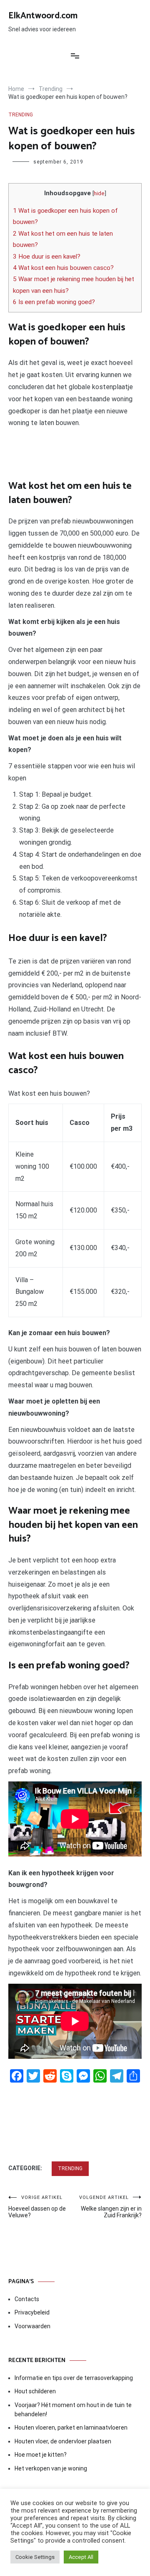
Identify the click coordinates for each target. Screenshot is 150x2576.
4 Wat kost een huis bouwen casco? (63, 268)
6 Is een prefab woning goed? (54, 302)
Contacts (27, 2299)
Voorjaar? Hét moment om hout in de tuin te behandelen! (73, 2410)
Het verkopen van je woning (51, 2468)
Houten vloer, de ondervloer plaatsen (63, 2441)
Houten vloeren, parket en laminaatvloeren (71, 2428)
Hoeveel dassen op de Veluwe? (37, 2207)
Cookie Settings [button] (35, 2557)
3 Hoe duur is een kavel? (47, 257)
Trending (21, 115)
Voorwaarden (32, 2326)
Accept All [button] (81, 2557)
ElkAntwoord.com (43, 16)
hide (99, 193)
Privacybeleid (32, 2312)
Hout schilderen (35, 2391)
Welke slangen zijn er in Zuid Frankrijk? (110, 2207)
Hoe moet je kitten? (41, 2455)
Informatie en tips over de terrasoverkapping (74, 2378)
